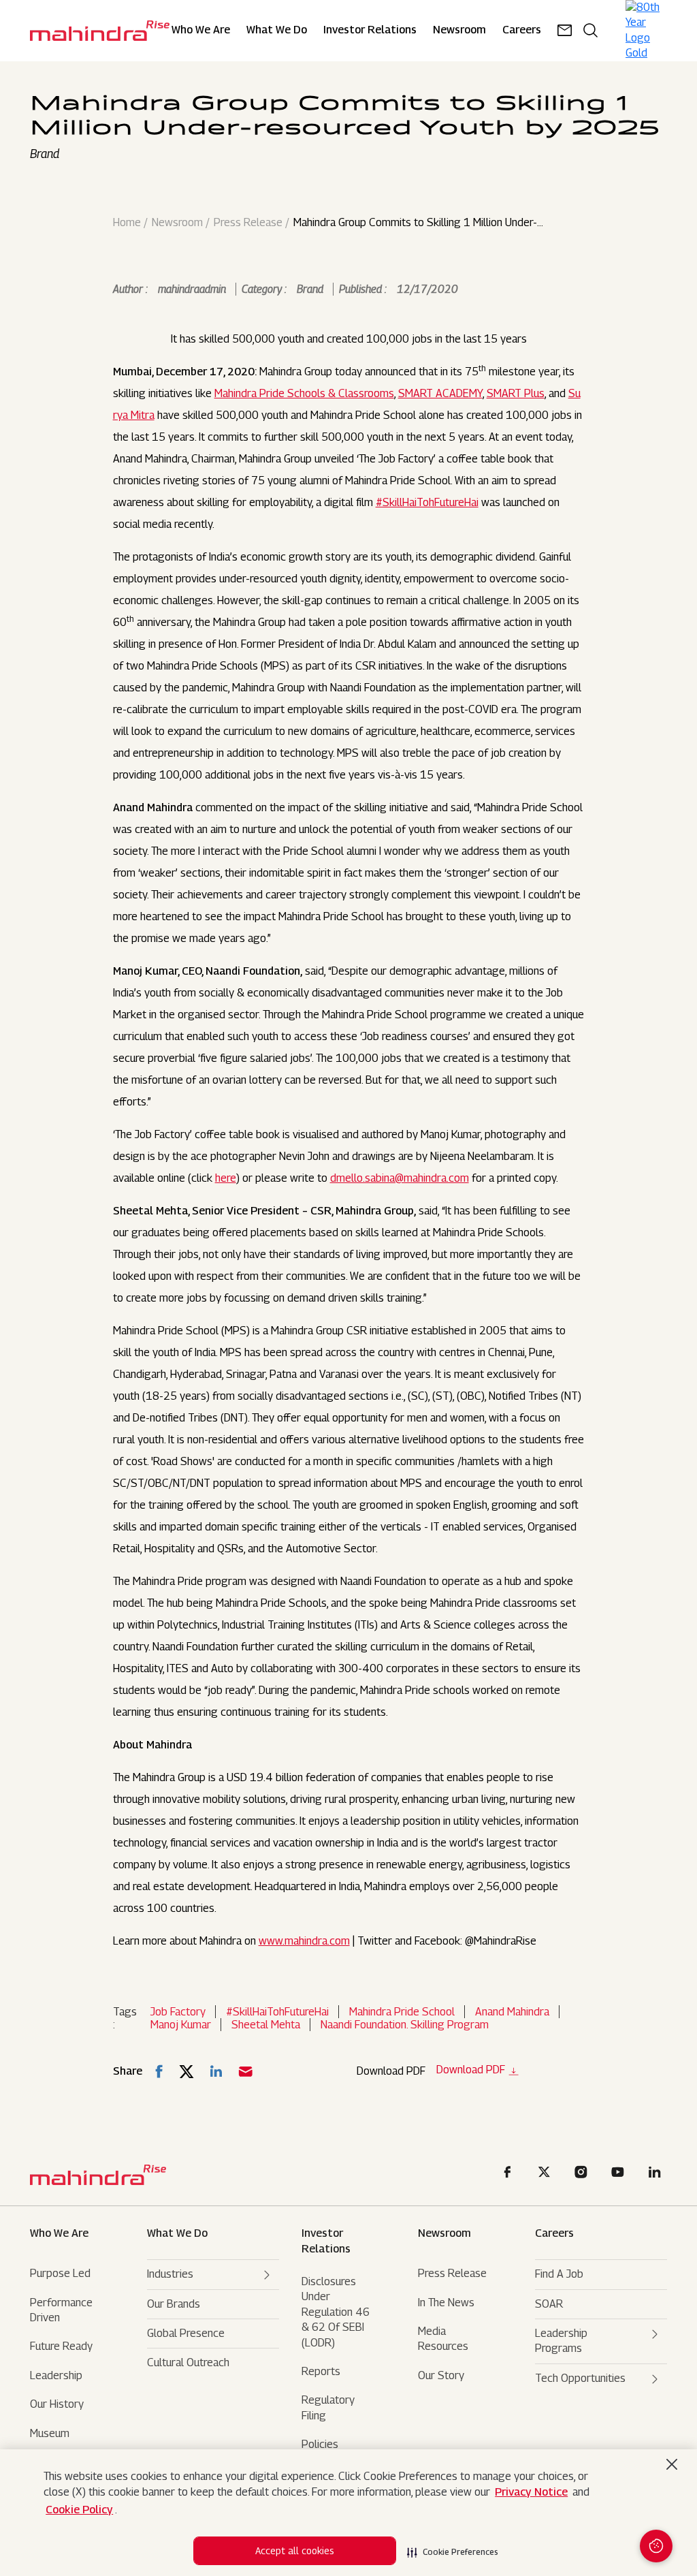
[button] (453, 2548)
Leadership (56, 2375)
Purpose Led (60, 2273)
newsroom (459, 30)
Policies (320, 2444)
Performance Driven (61, 2310)
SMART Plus (516, 393)
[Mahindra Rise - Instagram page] (583, 2174)
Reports (321, 2371)
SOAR (549, 2304)
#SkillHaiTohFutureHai (427, 502)
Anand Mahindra (512, 2012)
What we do (277, 30)
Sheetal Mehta (266, 2025)
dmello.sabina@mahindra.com (400, 1178)
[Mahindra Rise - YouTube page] (620, 2174)
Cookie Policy (79, 2510)
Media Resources (443, 2339)
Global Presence (186, 2333)
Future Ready (61, 2346)
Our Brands (174, 2304)
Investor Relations (370, 30)
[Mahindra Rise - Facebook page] (510, 2174)
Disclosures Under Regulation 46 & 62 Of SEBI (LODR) (336, 2312)
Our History (57, 2404)
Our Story (441, 2375)
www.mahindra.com (304, 1941)
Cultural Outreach (188, 2362)
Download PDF (471, 2070)
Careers (554, 2233)
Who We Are (201, 30)
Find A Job (559, 2274)
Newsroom (177, 223)
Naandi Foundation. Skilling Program (405, 2025)
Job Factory (178, 2012)
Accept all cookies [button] (295, 2550)
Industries (170, 2274)
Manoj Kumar (181, 2025)
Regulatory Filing (328, 2407)
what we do (177, 2233)
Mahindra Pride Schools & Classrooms (304, 393)
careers (522, 30)
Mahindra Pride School (402, 2012)
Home (127, 223)
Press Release (248, 223)
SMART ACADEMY (440, 393)
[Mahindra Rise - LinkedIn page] (657, 2174)
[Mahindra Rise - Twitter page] (547, 2174)
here (226, 1178)
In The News (446, 2303)
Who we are (59, 2233)
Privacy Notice (531, 2492)
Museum (50, 2433)
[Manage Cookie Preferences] (656, 2546)
